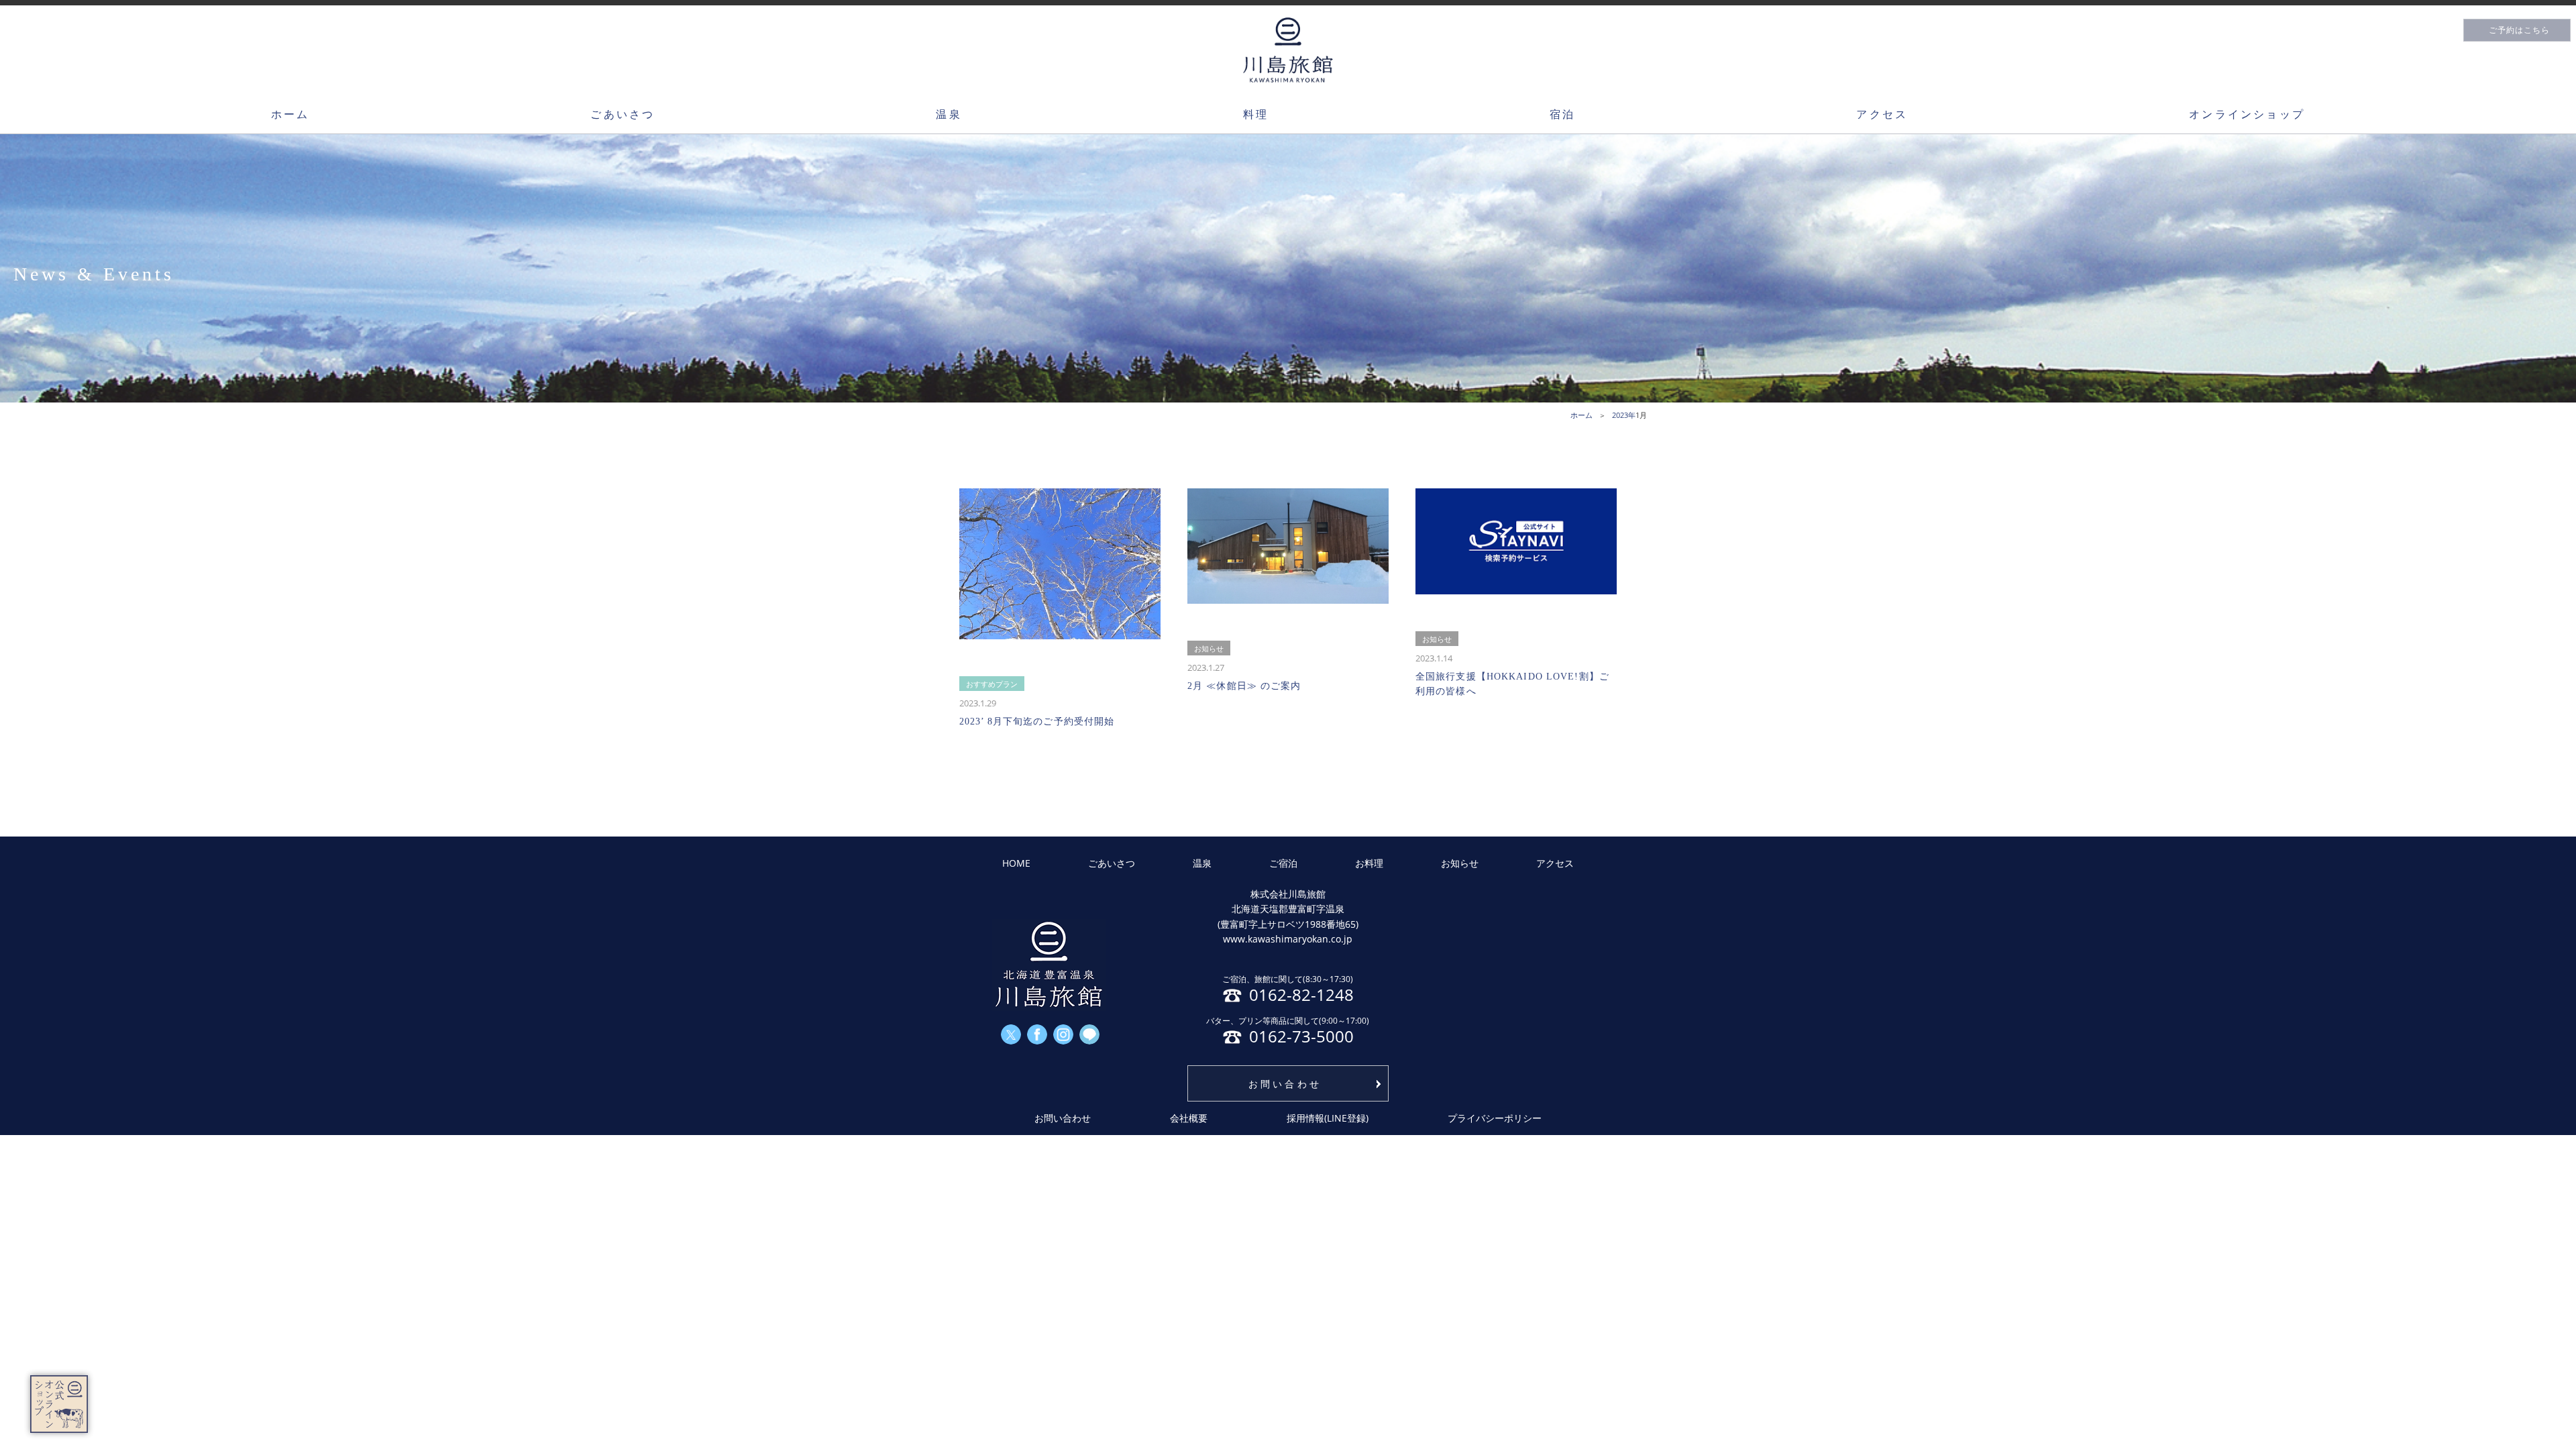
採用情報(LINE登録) (1328, 1118)
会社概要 (1189, 1118)
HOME (1016, 863)
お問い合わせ (1285, 1084)
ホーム (290, 114)
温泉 (949, 114)
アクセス (1882, 114)
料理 (1256, 114)
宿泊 (1562, 114)
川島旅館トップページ (1288, 50)
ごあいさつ (623, 114)
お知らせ (1460, 863)
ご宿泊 (1283, 863)
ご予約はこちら (2519, 30)
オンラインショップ (2247, 114)
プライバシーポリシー (1495, 1118)
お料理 (1369, 863)
